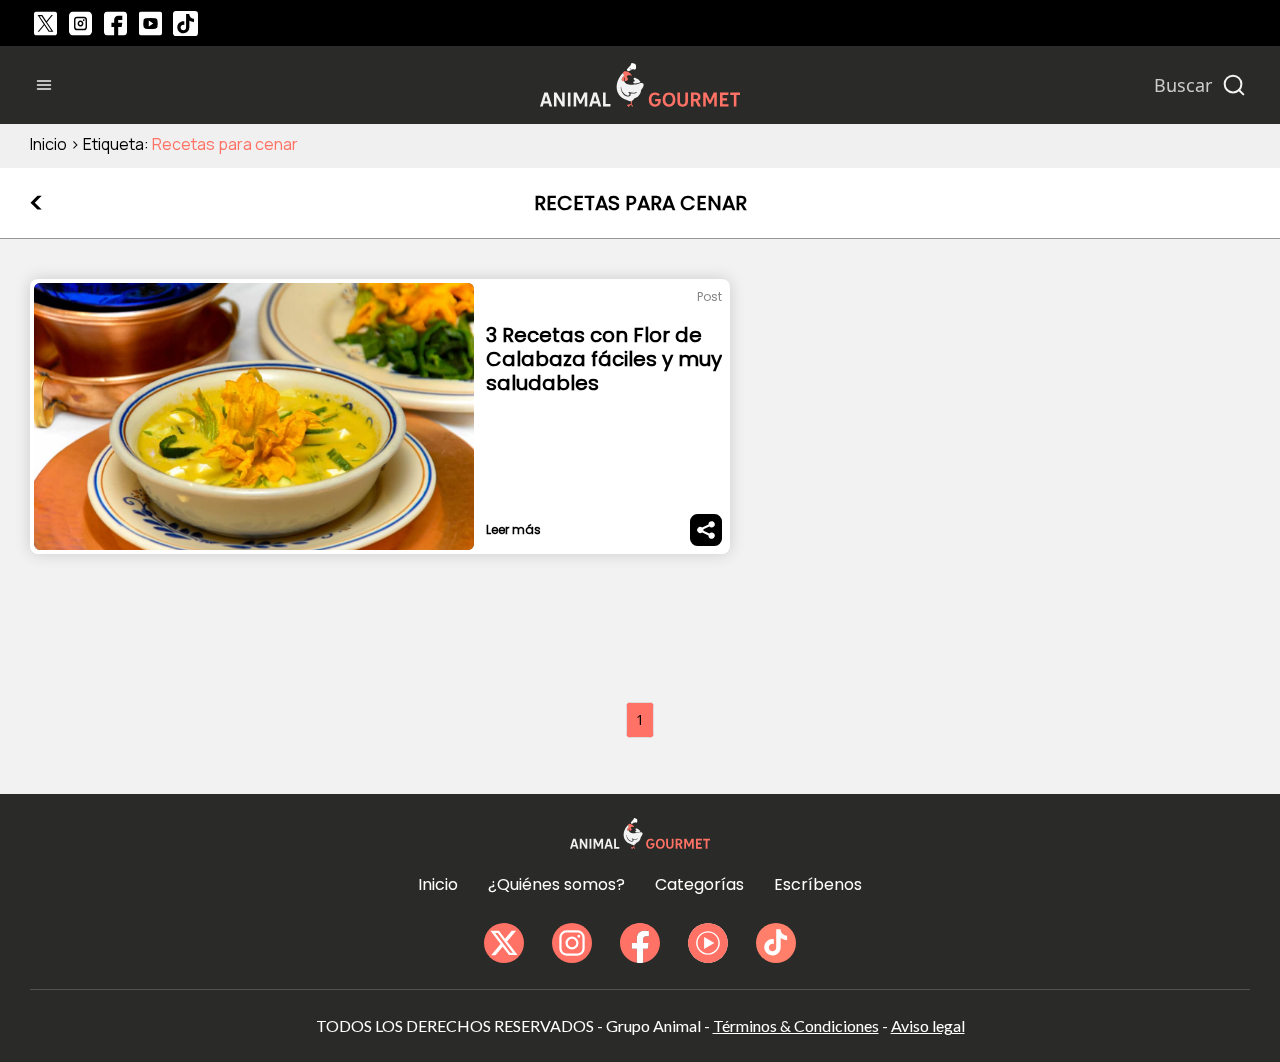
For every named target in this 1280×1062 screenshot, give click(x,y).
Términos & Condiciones (796, 1025)
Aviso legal (928, 1025)
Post (709, 296)
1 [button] (640, 719)
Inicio (48, 144)
